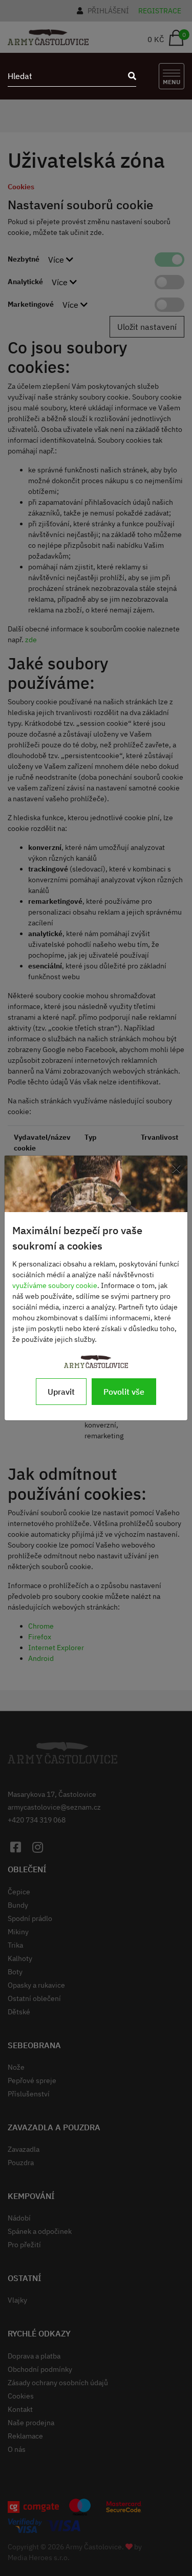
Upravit (61, 1392)
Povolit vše (124, 1392)
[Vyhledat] (129, 76)
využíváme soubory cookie (55, 1285)
